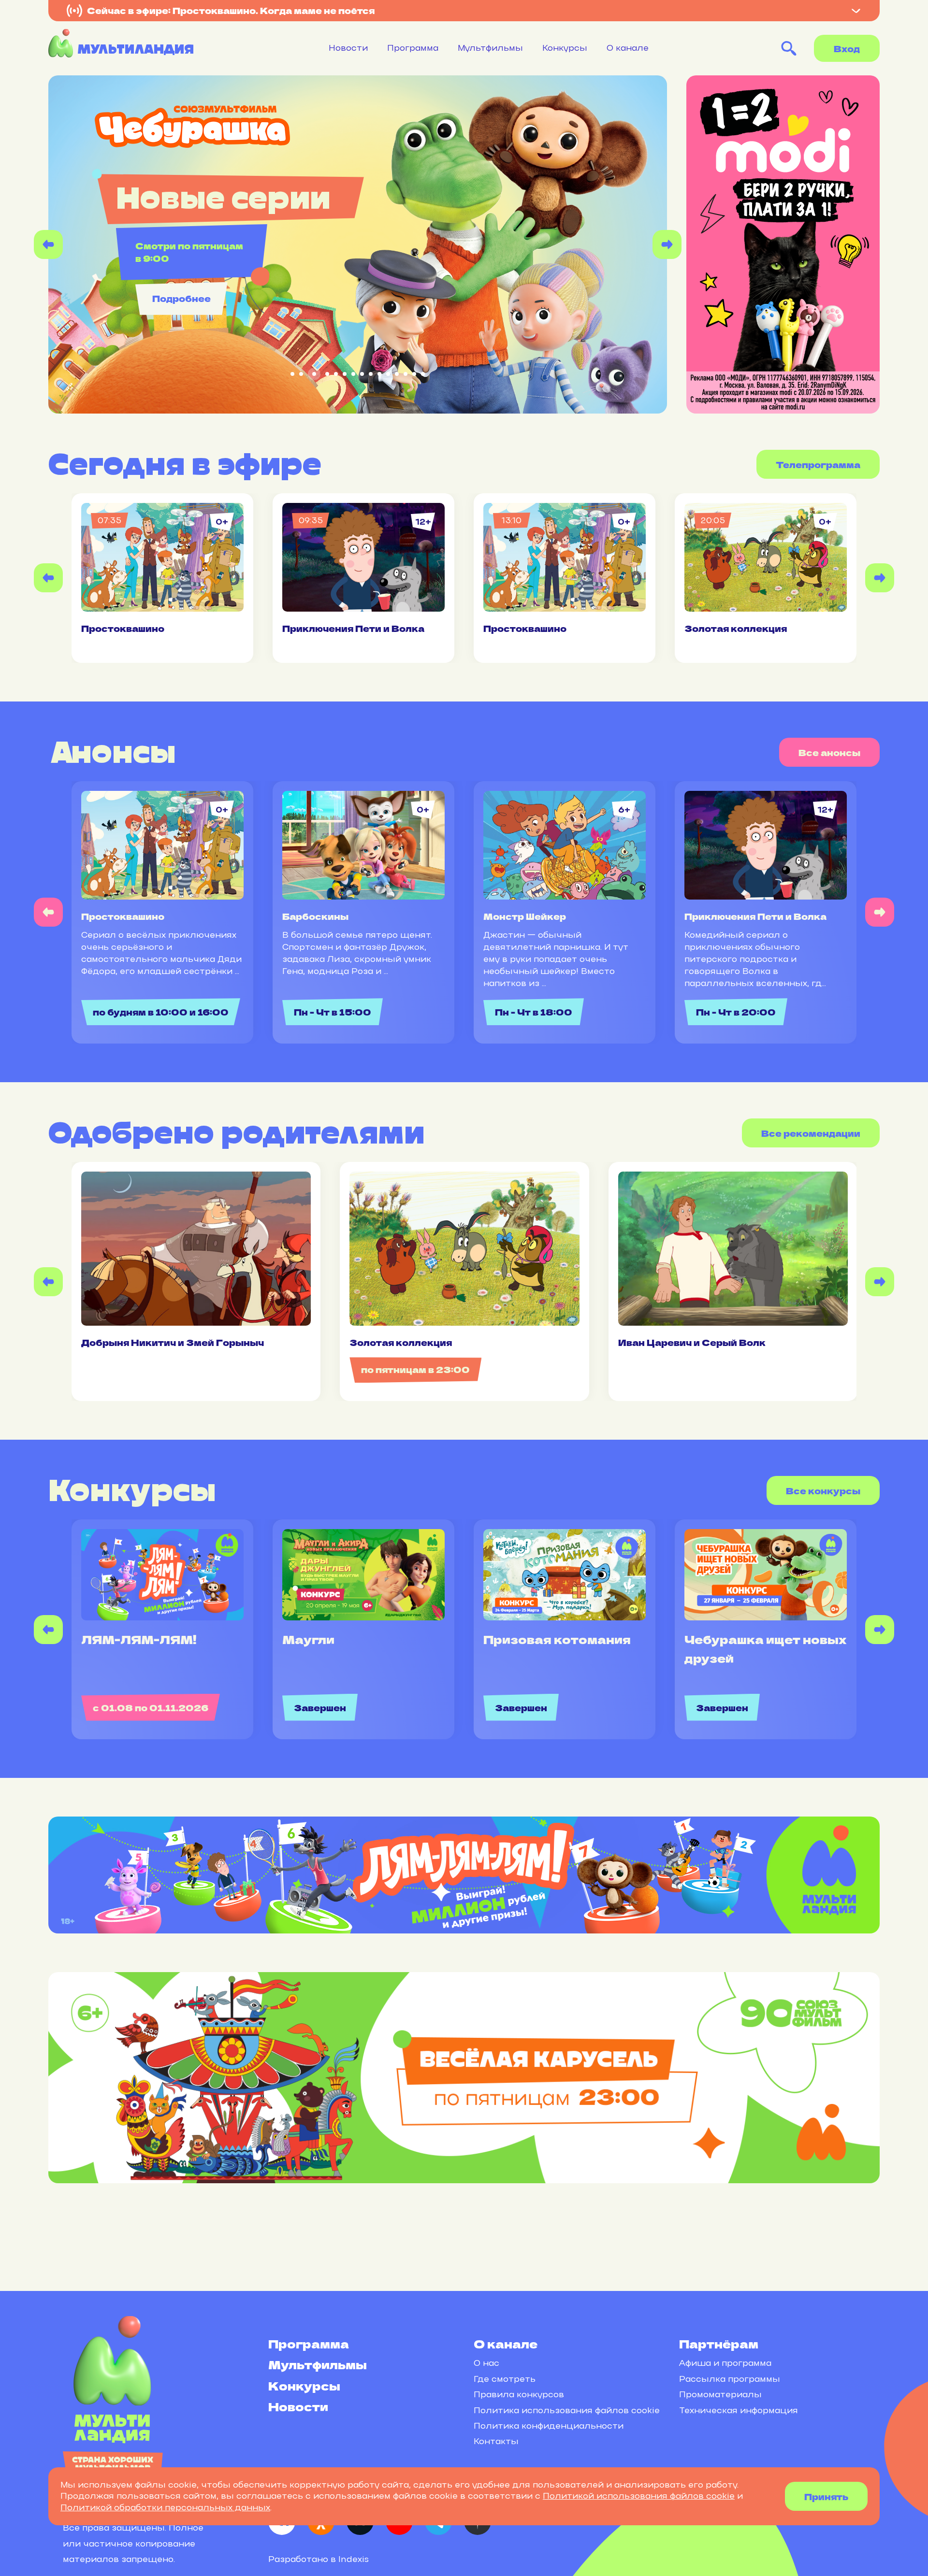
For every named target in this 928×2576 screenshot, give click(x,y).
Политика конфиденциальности (549, 2426)
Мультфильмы (490, 48)
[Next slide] (667, 244)
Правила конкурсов (519, 2394)
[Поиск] (789, 48)
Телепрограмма (818, 464)
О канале (628, 48)
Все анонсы (829, 752)
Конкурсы (565, 48)
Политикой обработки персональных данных (165, 2507)
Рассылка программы (730, 2379)
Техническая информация (739, 2410)
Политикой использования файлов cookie (639, 2496)
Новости (348, 48)
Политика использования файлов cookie (567, 2410)
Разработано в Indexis (319, 2559)
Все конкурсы (823, 1490)
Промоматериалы (720, 2394)
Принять (826, 2496)
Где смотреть (505, 2379)
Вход (847, 48)
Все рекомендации (811, 1133)
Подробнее (181, 298)
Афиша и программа (725, 2363)
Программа (413, 48)
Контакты (496, 2441)
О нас (486, 2363)
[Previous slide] (48, 244)
